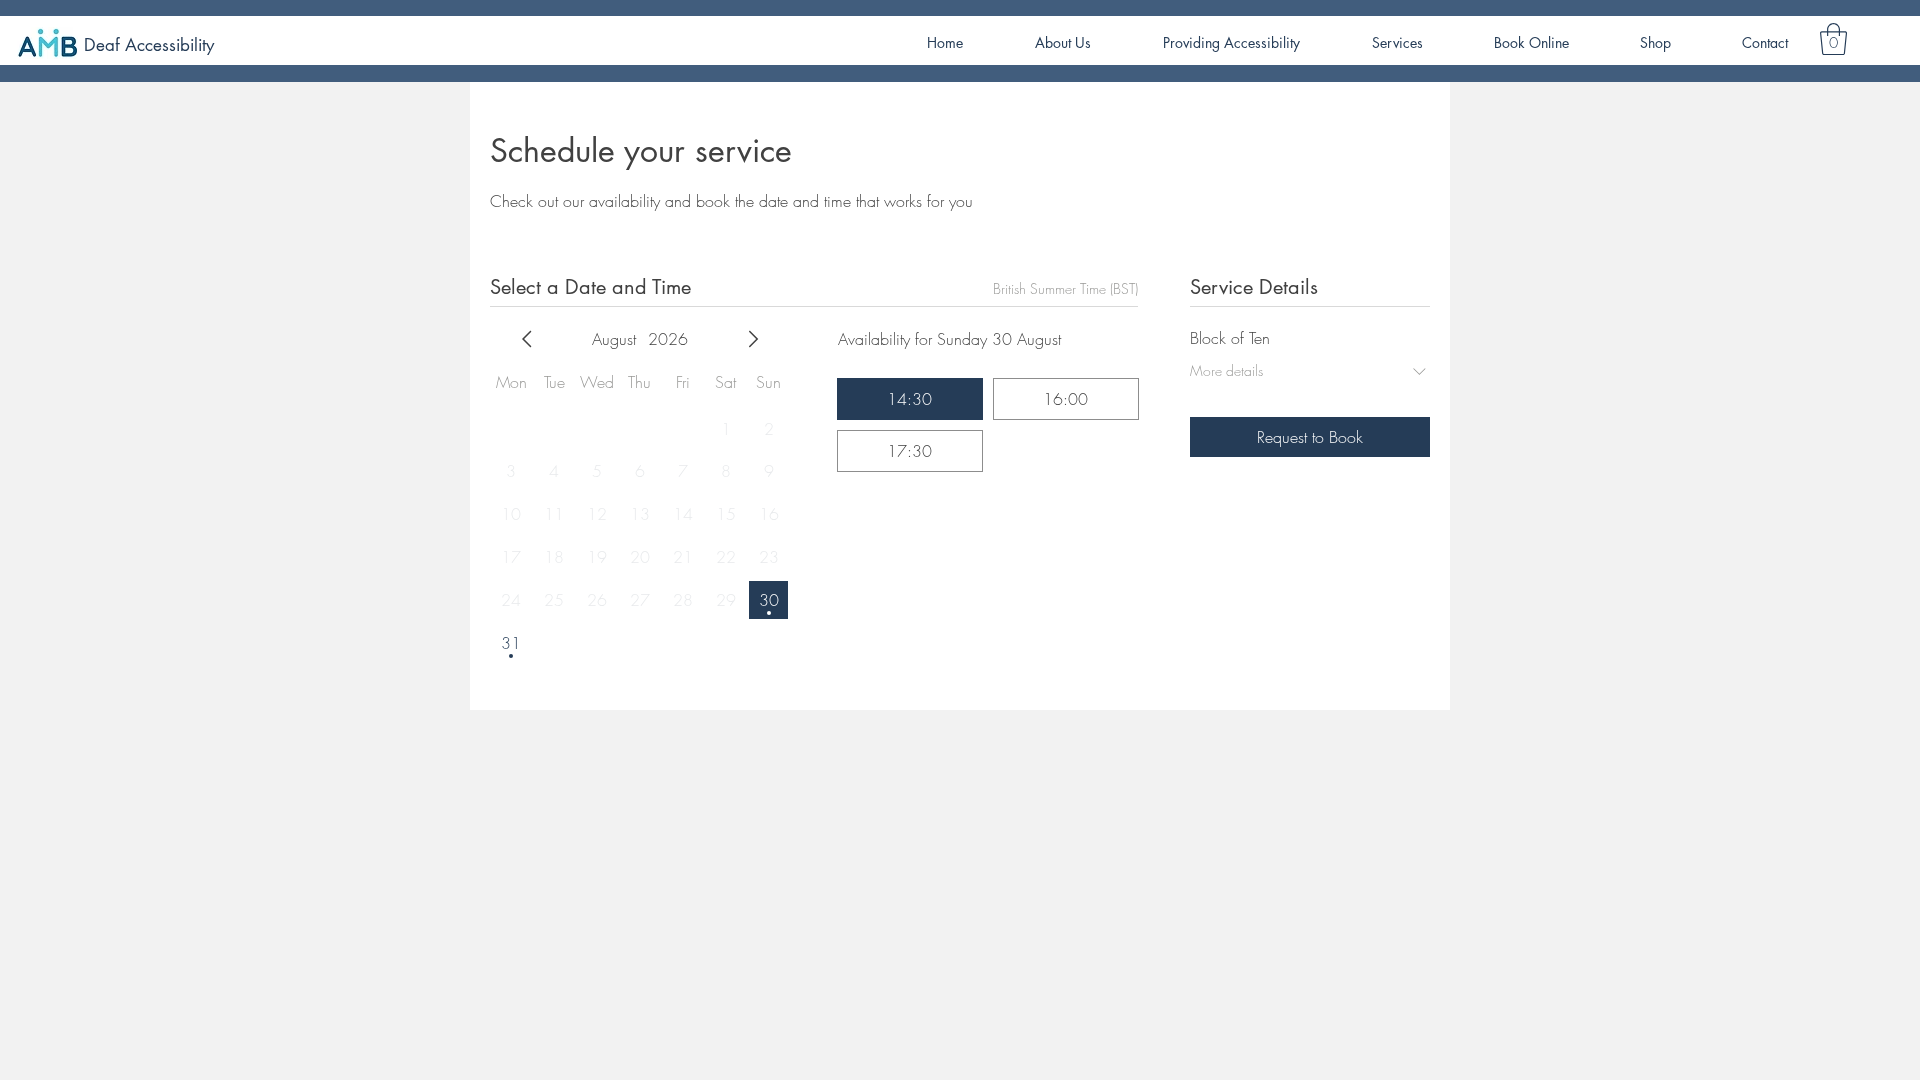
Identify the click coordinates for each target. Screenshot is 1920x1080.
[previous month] (527, 339)
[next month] (753, 339)
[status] (1065, 288)
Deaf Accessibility (149, 45)
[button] (1833, 39)
